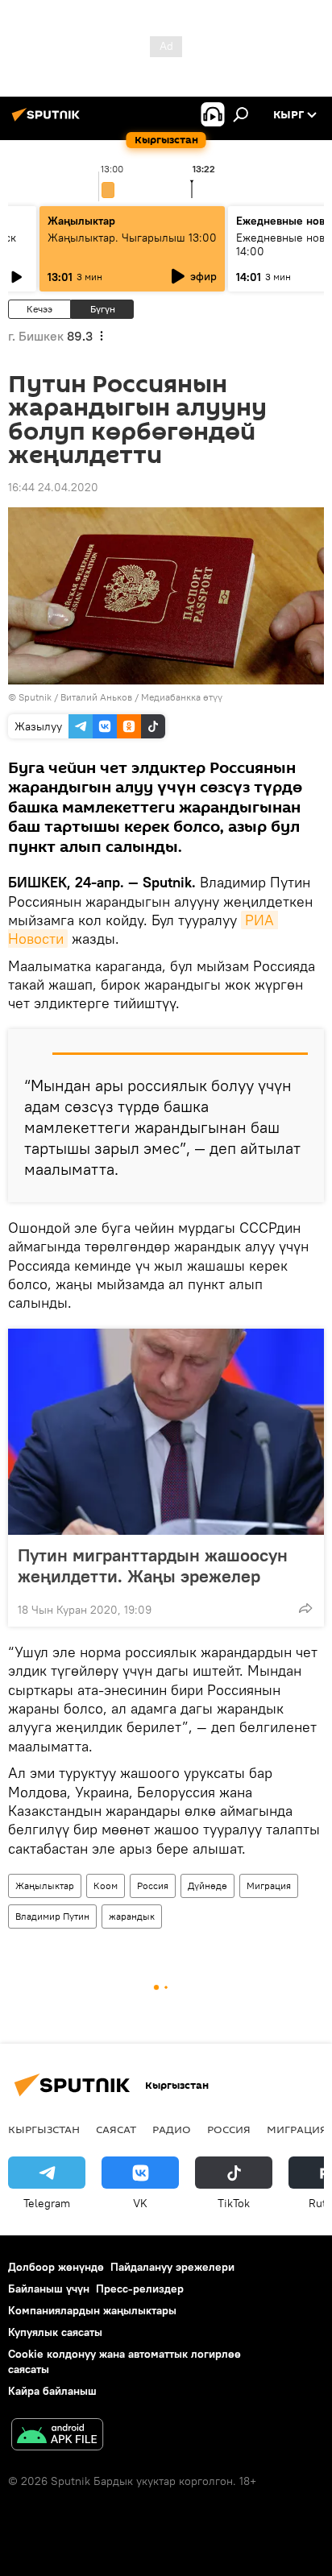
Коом (106, 1885)
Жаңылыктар (45, 1885)
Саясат (116, 2129)
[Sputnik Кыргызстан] (48, 121)
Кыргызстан (44, 2129)
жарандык (132, 1916)
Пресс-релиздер (140, 2289)
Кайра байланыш (52, 2391)
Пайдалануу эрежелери (172, 2267)
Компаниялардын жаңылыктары (92, 2310)
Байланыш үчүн (49, 2289)
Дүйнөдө (207, 1885)
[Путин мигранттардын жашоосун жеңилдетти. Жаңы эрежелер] (166, 1432)
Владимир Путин (52, 1916)
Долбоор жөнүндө (56, 2267)
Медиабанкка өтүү (182, 697)
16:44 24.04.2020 (53, 487)
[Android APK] (57, 2436)
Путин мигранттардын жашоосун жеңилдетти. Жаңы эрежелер (153, 1565)
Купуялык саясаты (55, 2332)
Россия (153, 1885)
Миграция (269, 1885)
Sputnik (35, 697)
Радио (172, 2129)
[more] (305, 1608)
